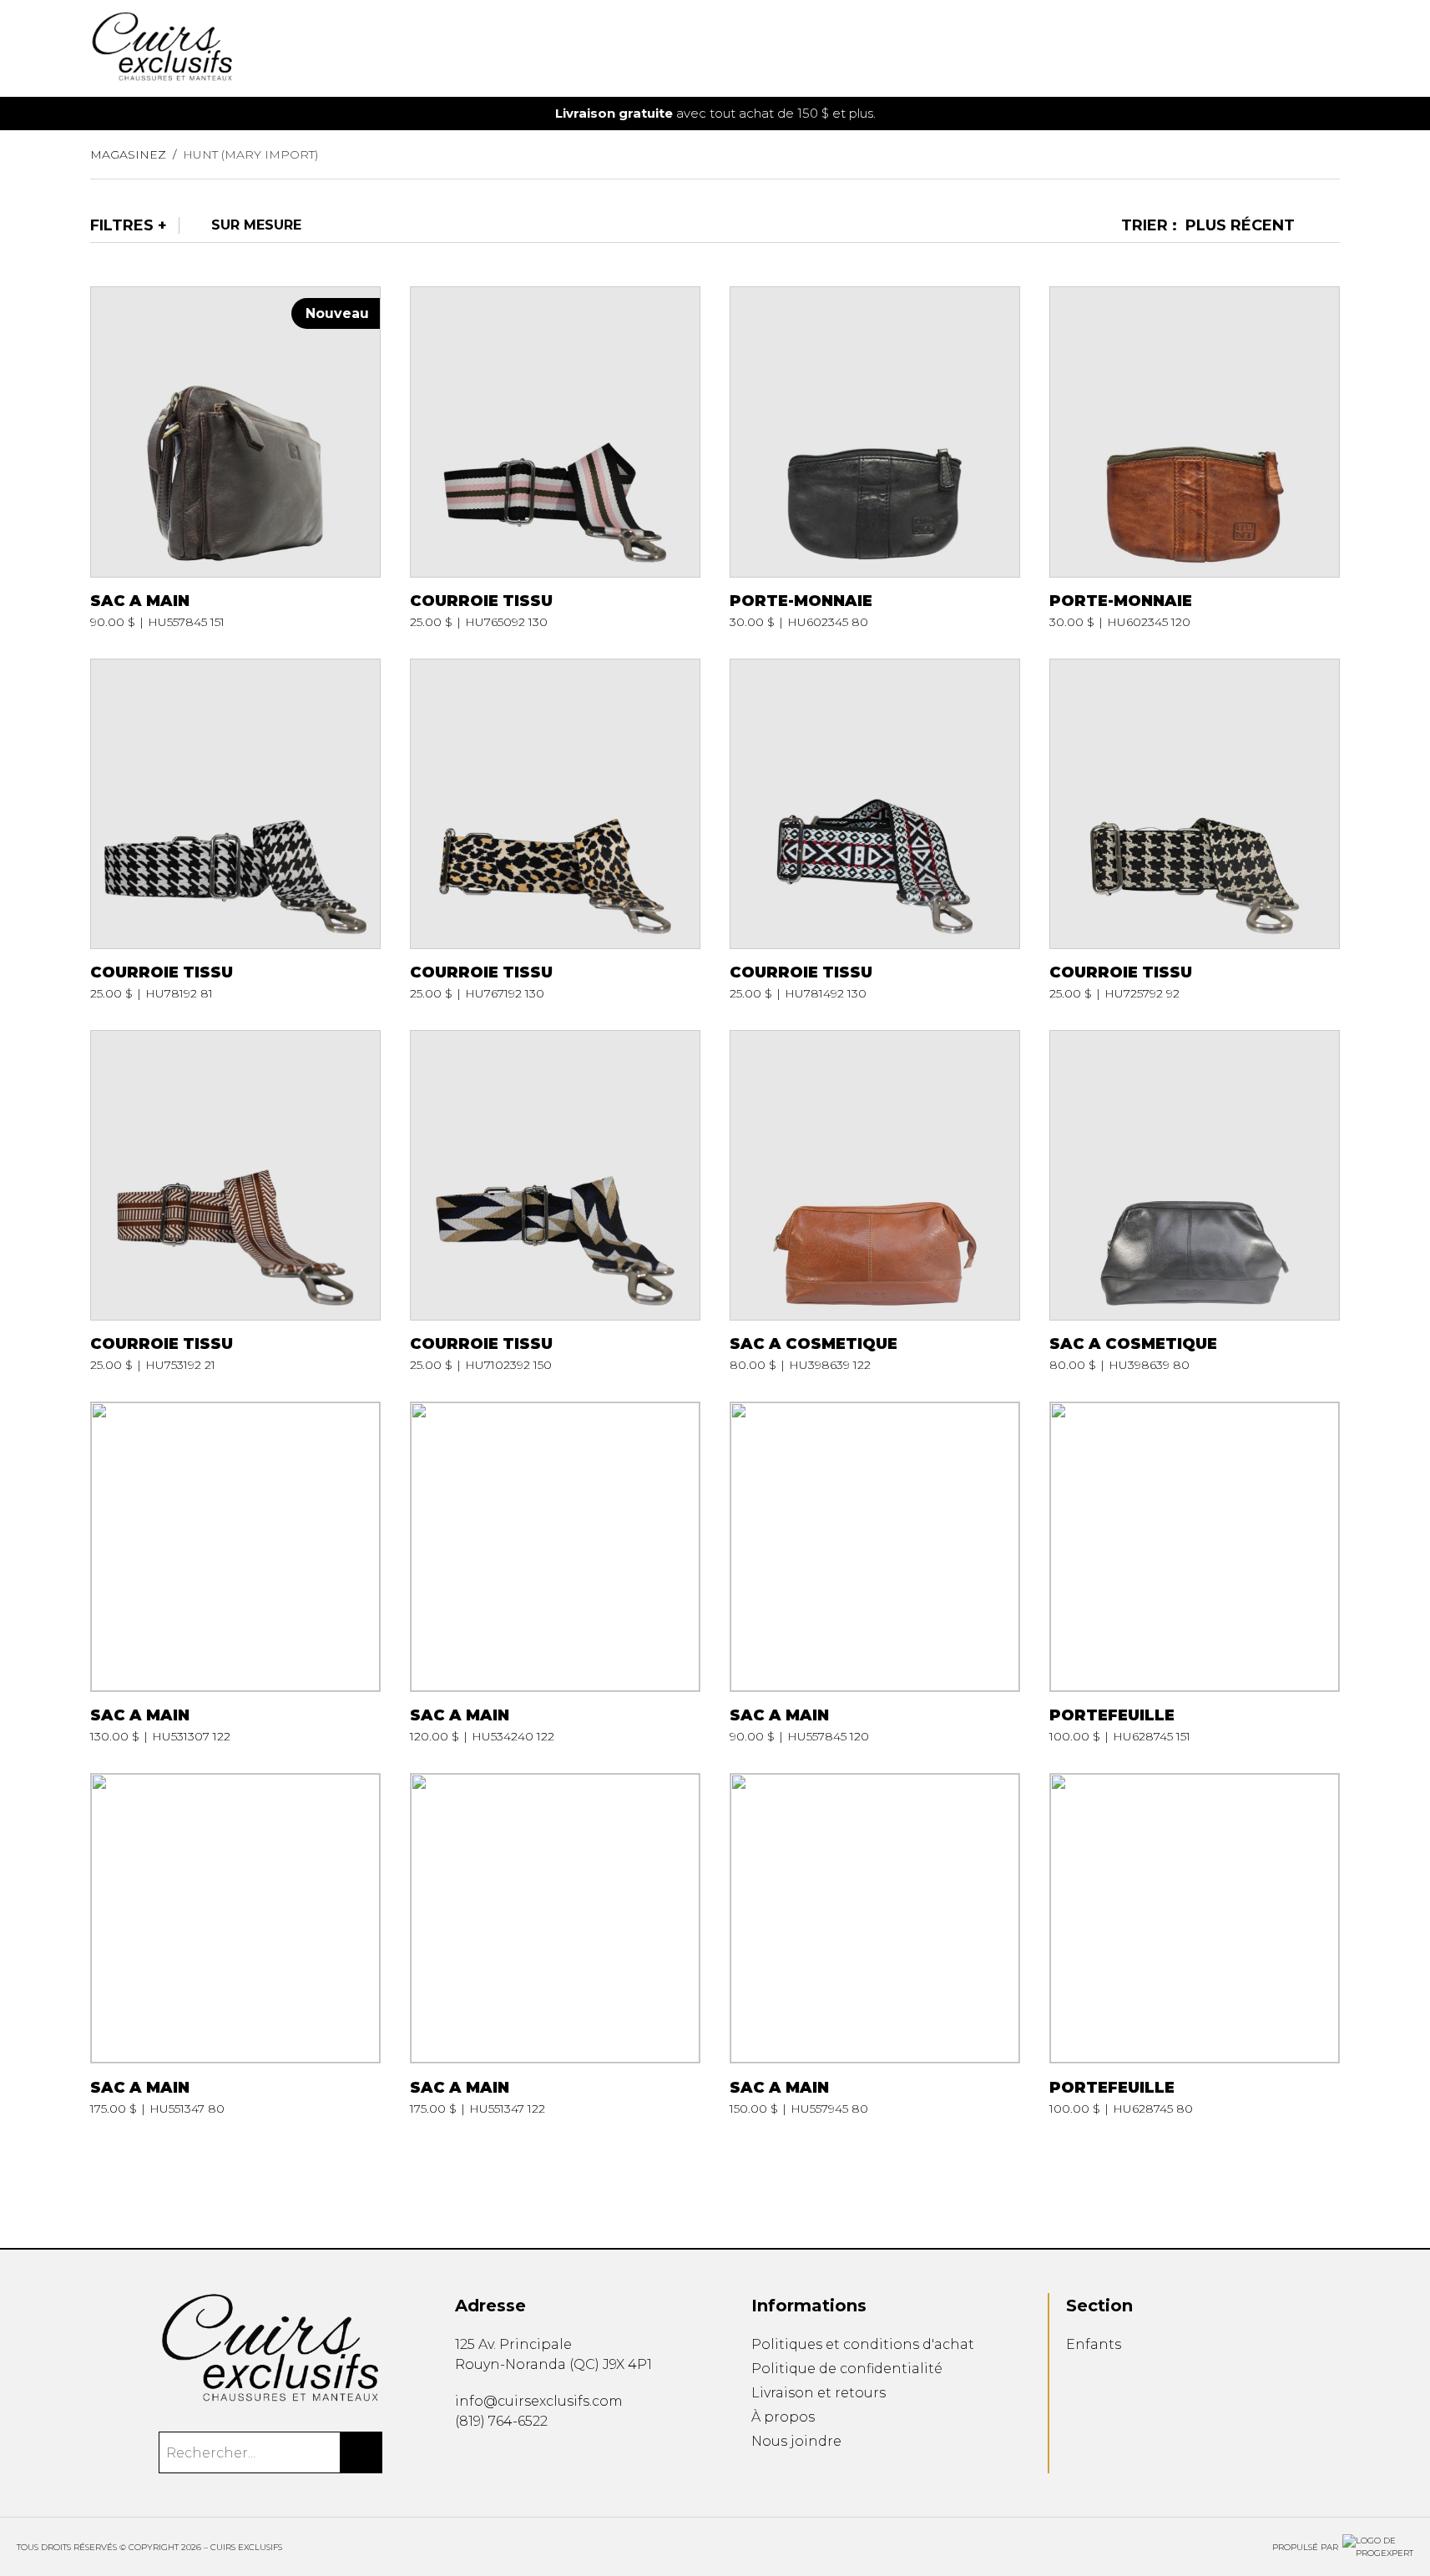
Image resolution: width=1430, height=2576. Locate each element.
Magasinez (128, 154)
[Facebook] (461, 2459)
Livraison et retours (819, 2393)
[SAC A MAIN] (235, 458)
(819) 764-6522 (501, 2421)
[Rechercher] (361, 2452)
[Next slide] (1335, 113)
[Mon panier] (1308, 49)
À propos (783, 2417)
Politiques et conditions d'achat (863, 2344)
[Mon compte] (1335, 49)
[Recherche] (1281, 49)
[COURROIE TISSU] (555, 458)
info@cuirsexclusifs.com (539, 2401)
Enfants (1094, 2344)
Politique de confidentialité (847, 2369)
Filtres (122, 225)
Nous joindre (796, 2441)
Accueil (755, 57)
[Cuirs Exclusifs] (271, 2348)
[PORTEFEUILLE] (1195, 1573)
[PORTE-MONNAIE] (875, 458)
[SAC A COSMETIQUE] (875, 1202)
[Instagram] (487, 2459)
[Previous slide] (95, 113)
